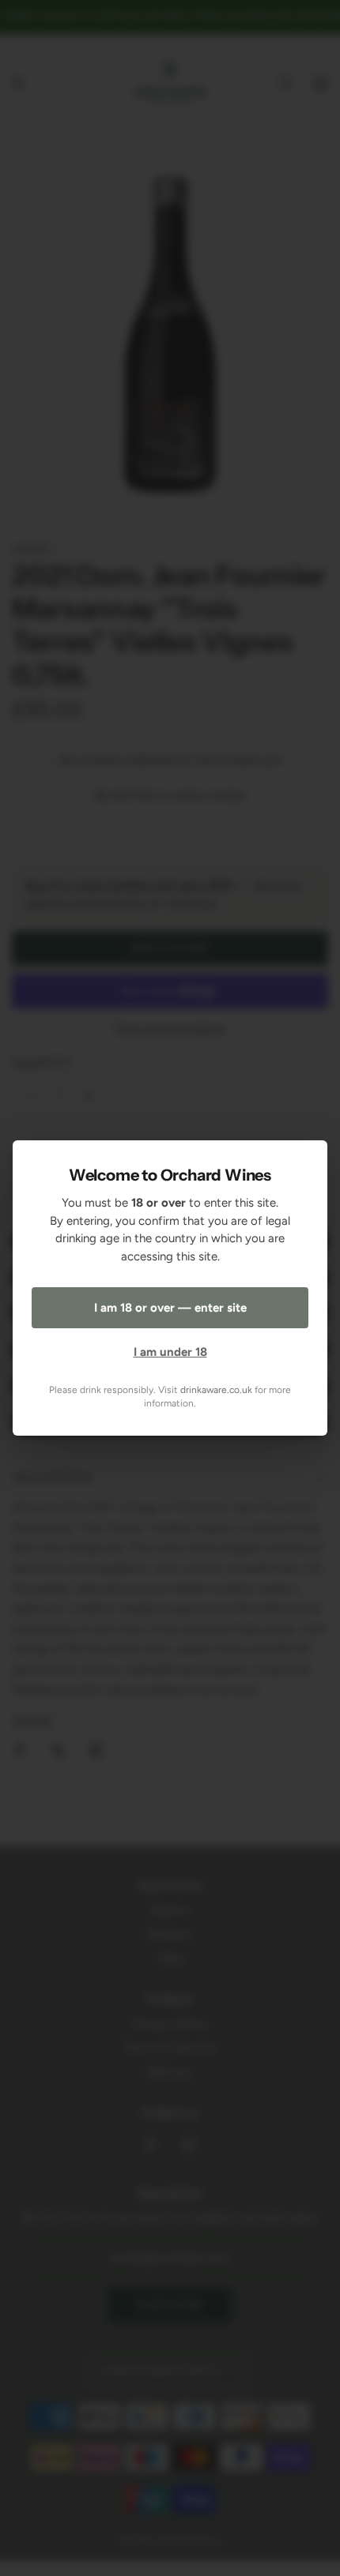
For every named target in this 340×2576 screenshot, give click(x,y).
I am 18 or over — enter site (170, 1308)
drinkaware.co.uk (216, 1390)
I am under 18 (170, 1352)
